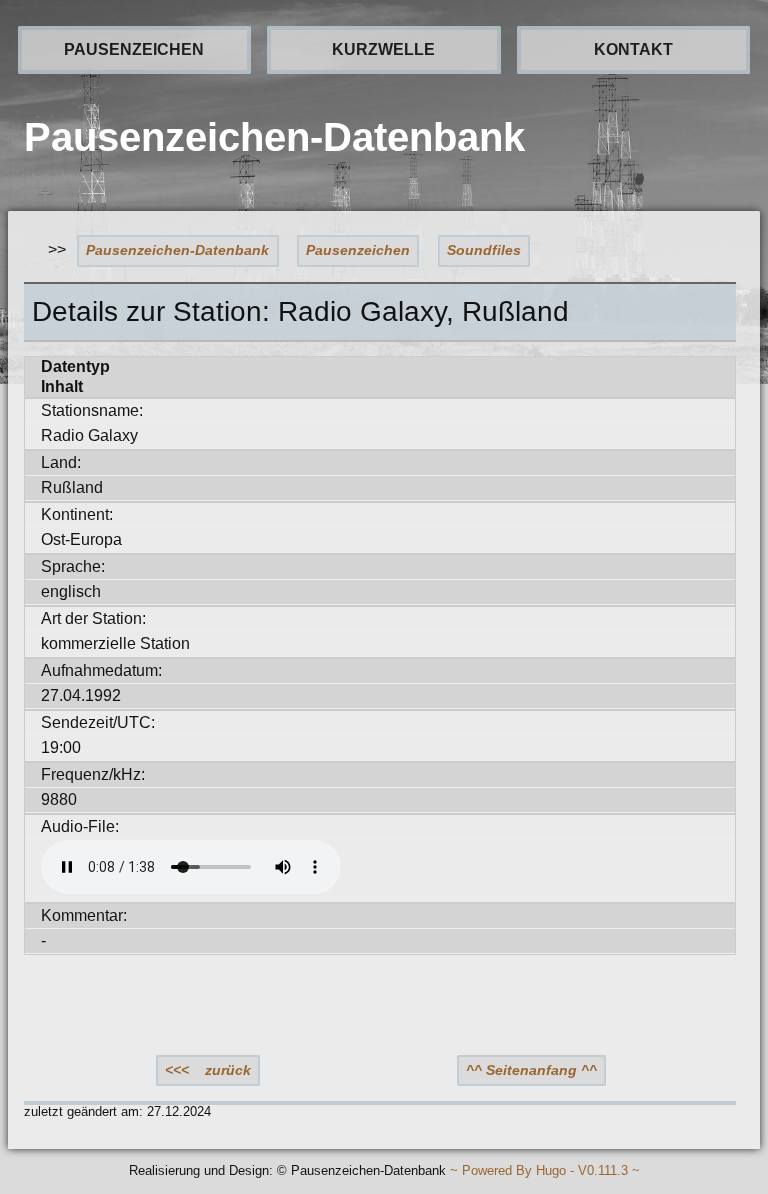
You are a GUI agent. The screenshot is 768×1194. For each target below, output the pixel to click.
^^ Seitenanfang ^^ (531, 1070)
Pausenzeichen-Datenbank (177, 250)
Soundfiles (484, 250)
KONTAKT (633, 49)
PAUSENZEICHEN (134, 49)
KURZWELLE (383, 49)
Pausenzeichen (358, 250)
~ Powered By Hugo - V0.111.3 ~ (545, 1171)
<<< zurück (208, 1070)
